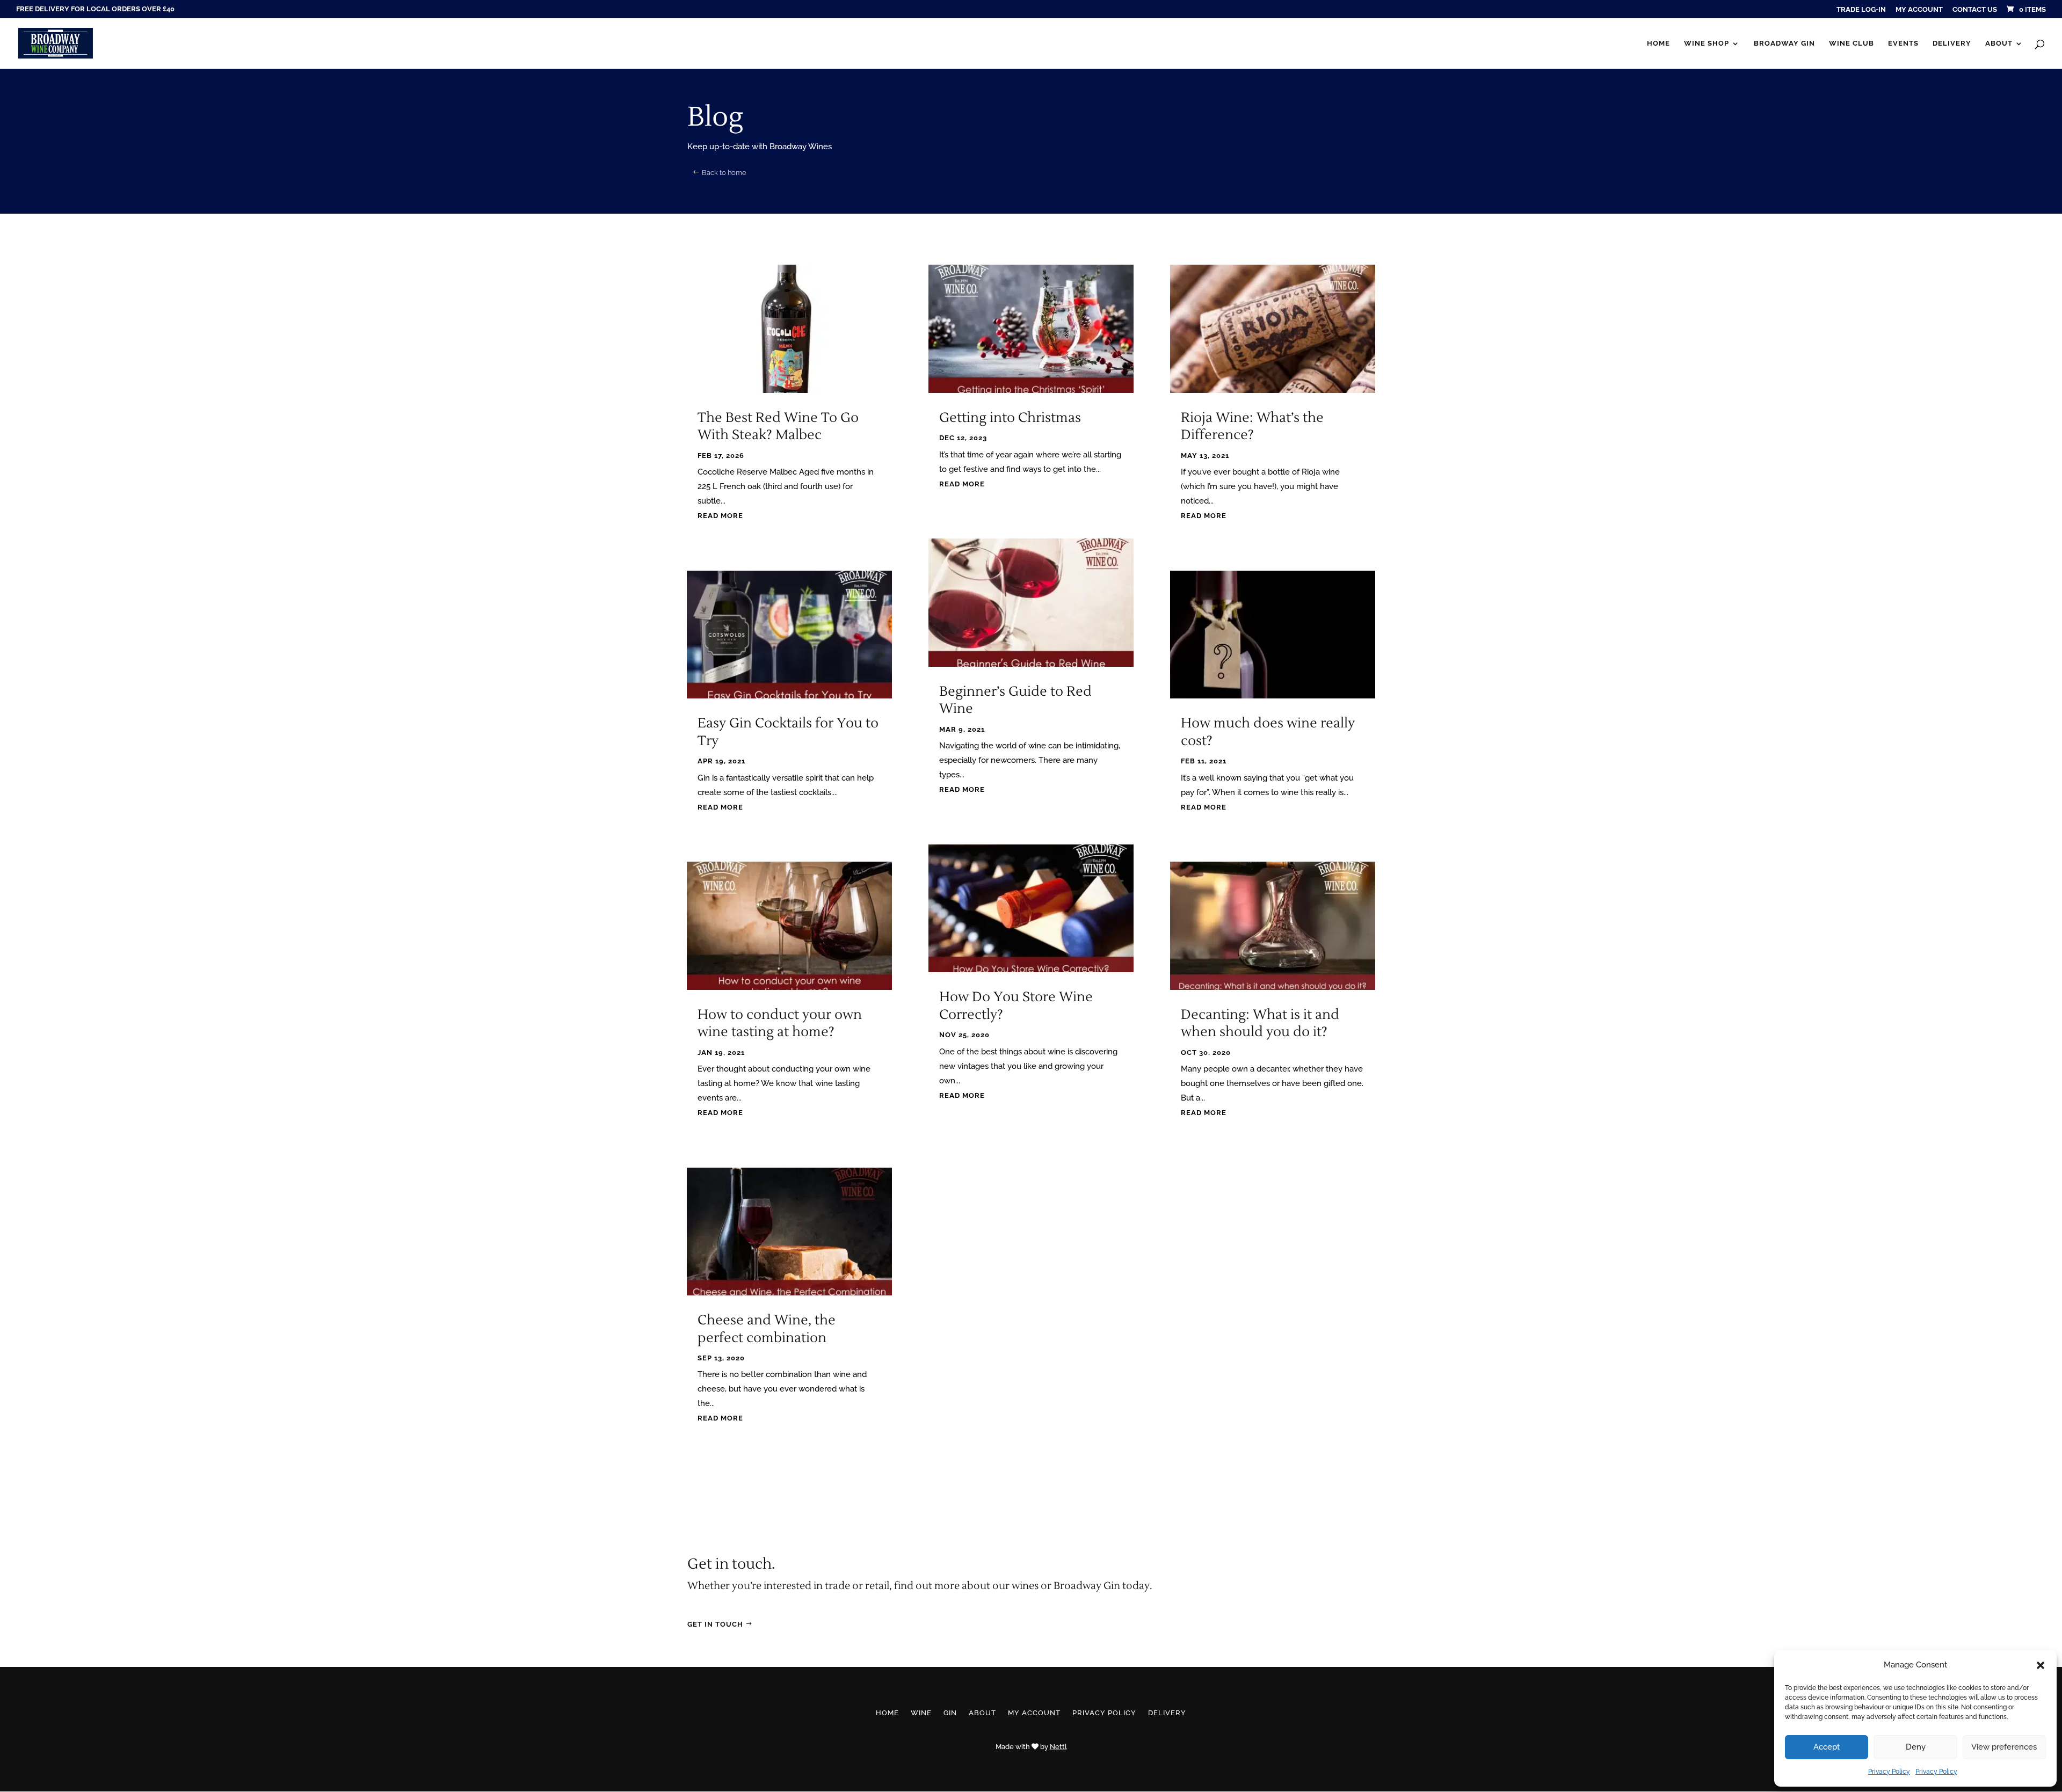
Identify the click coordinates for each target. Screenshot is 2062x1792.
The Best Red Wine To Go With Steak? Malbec (778, 427)
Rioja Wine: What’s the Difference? (1252, 427)
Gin (950, 1713)
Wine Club (1852, 43)
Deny (1916, 1747)
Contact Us (1975, 10)
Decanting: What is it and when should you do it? (1260, 1024)
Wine (921, 1713)
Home (1658, 43)
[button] (2041, 1665)
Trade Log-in (1861, 10)
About (1999, 43)
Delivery (1952, 43)
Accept (1827, 1747)
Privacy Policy (1889, 1772)
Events (1903, 43)
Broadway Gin (1784, 43)
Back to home (724, 173)
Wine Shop (1707, 43)
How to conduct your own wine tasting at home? (780, 1024)
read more (720, 516)
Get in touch (715, 1624)
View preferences (2004, 1747)
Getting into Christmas (1010, 418)
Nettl (1058, 1747)
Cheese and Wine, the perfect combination (767, 1329)
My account (1919, 10)
